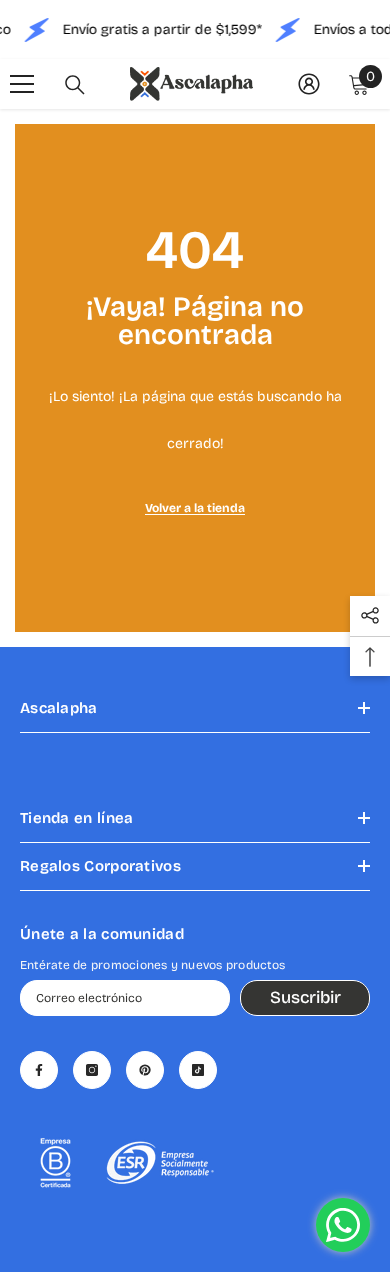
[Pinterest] (145, 1070)
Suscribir (305, 997)
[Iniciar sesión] (309, 84)
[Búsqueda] (75, 85)
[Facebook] (39, 1070)
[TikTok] (198, 1070)
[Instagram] (92, 1070)
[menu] (22, 84)
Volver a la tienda (195, 508)
